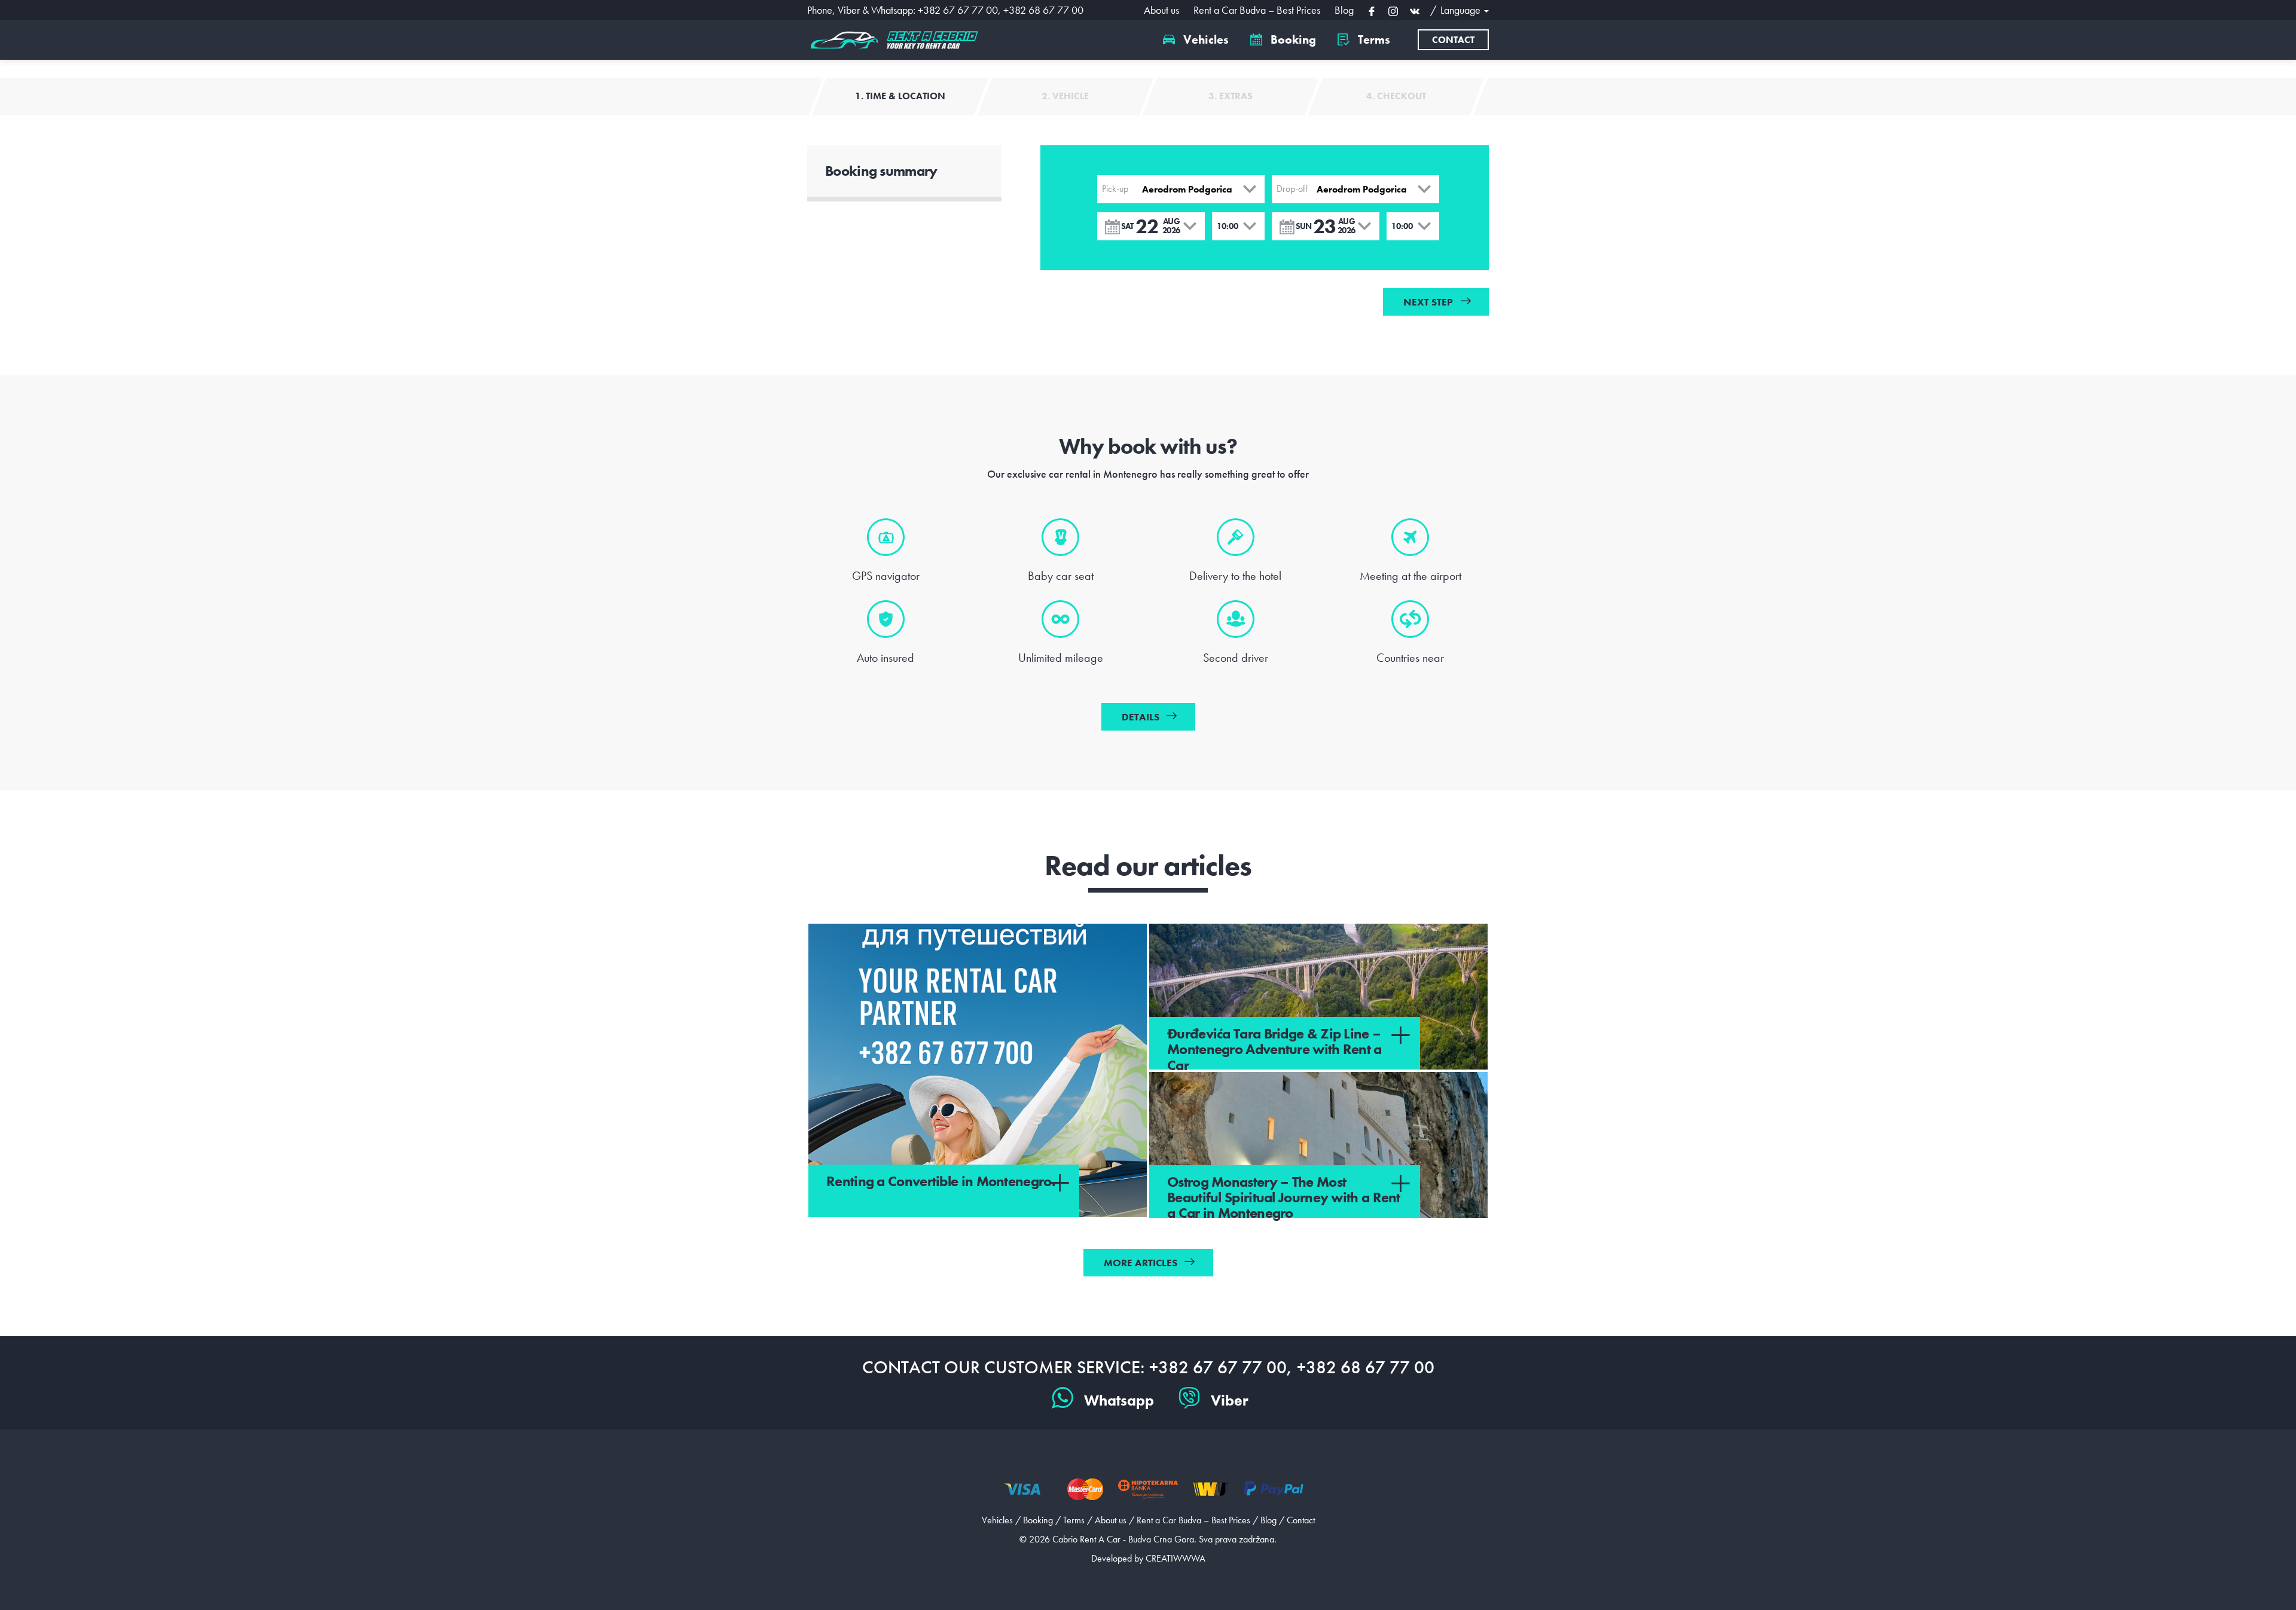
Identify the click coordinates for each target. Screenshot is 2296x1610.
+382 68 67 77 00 (1043, 10)
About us (1161, 10)
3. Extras (1231, 96)
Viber (1230, 1400)
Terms (1373, 39)
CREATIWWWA (1176, 1558)
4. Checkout (1396, 96)
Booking (1292, 39)
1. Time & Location (900, 96)
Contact (1453, 40)
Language (1462, 10)
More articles (1141, 1263)
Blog (1344, 10)
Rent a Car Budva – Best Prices (1257, 10)
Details (1141, 717)
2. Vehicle (1065, 96)
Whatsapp (1119, 1400)
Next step (1428, 302)
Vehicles (1205, 39)
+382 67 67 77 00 (958, 10)
